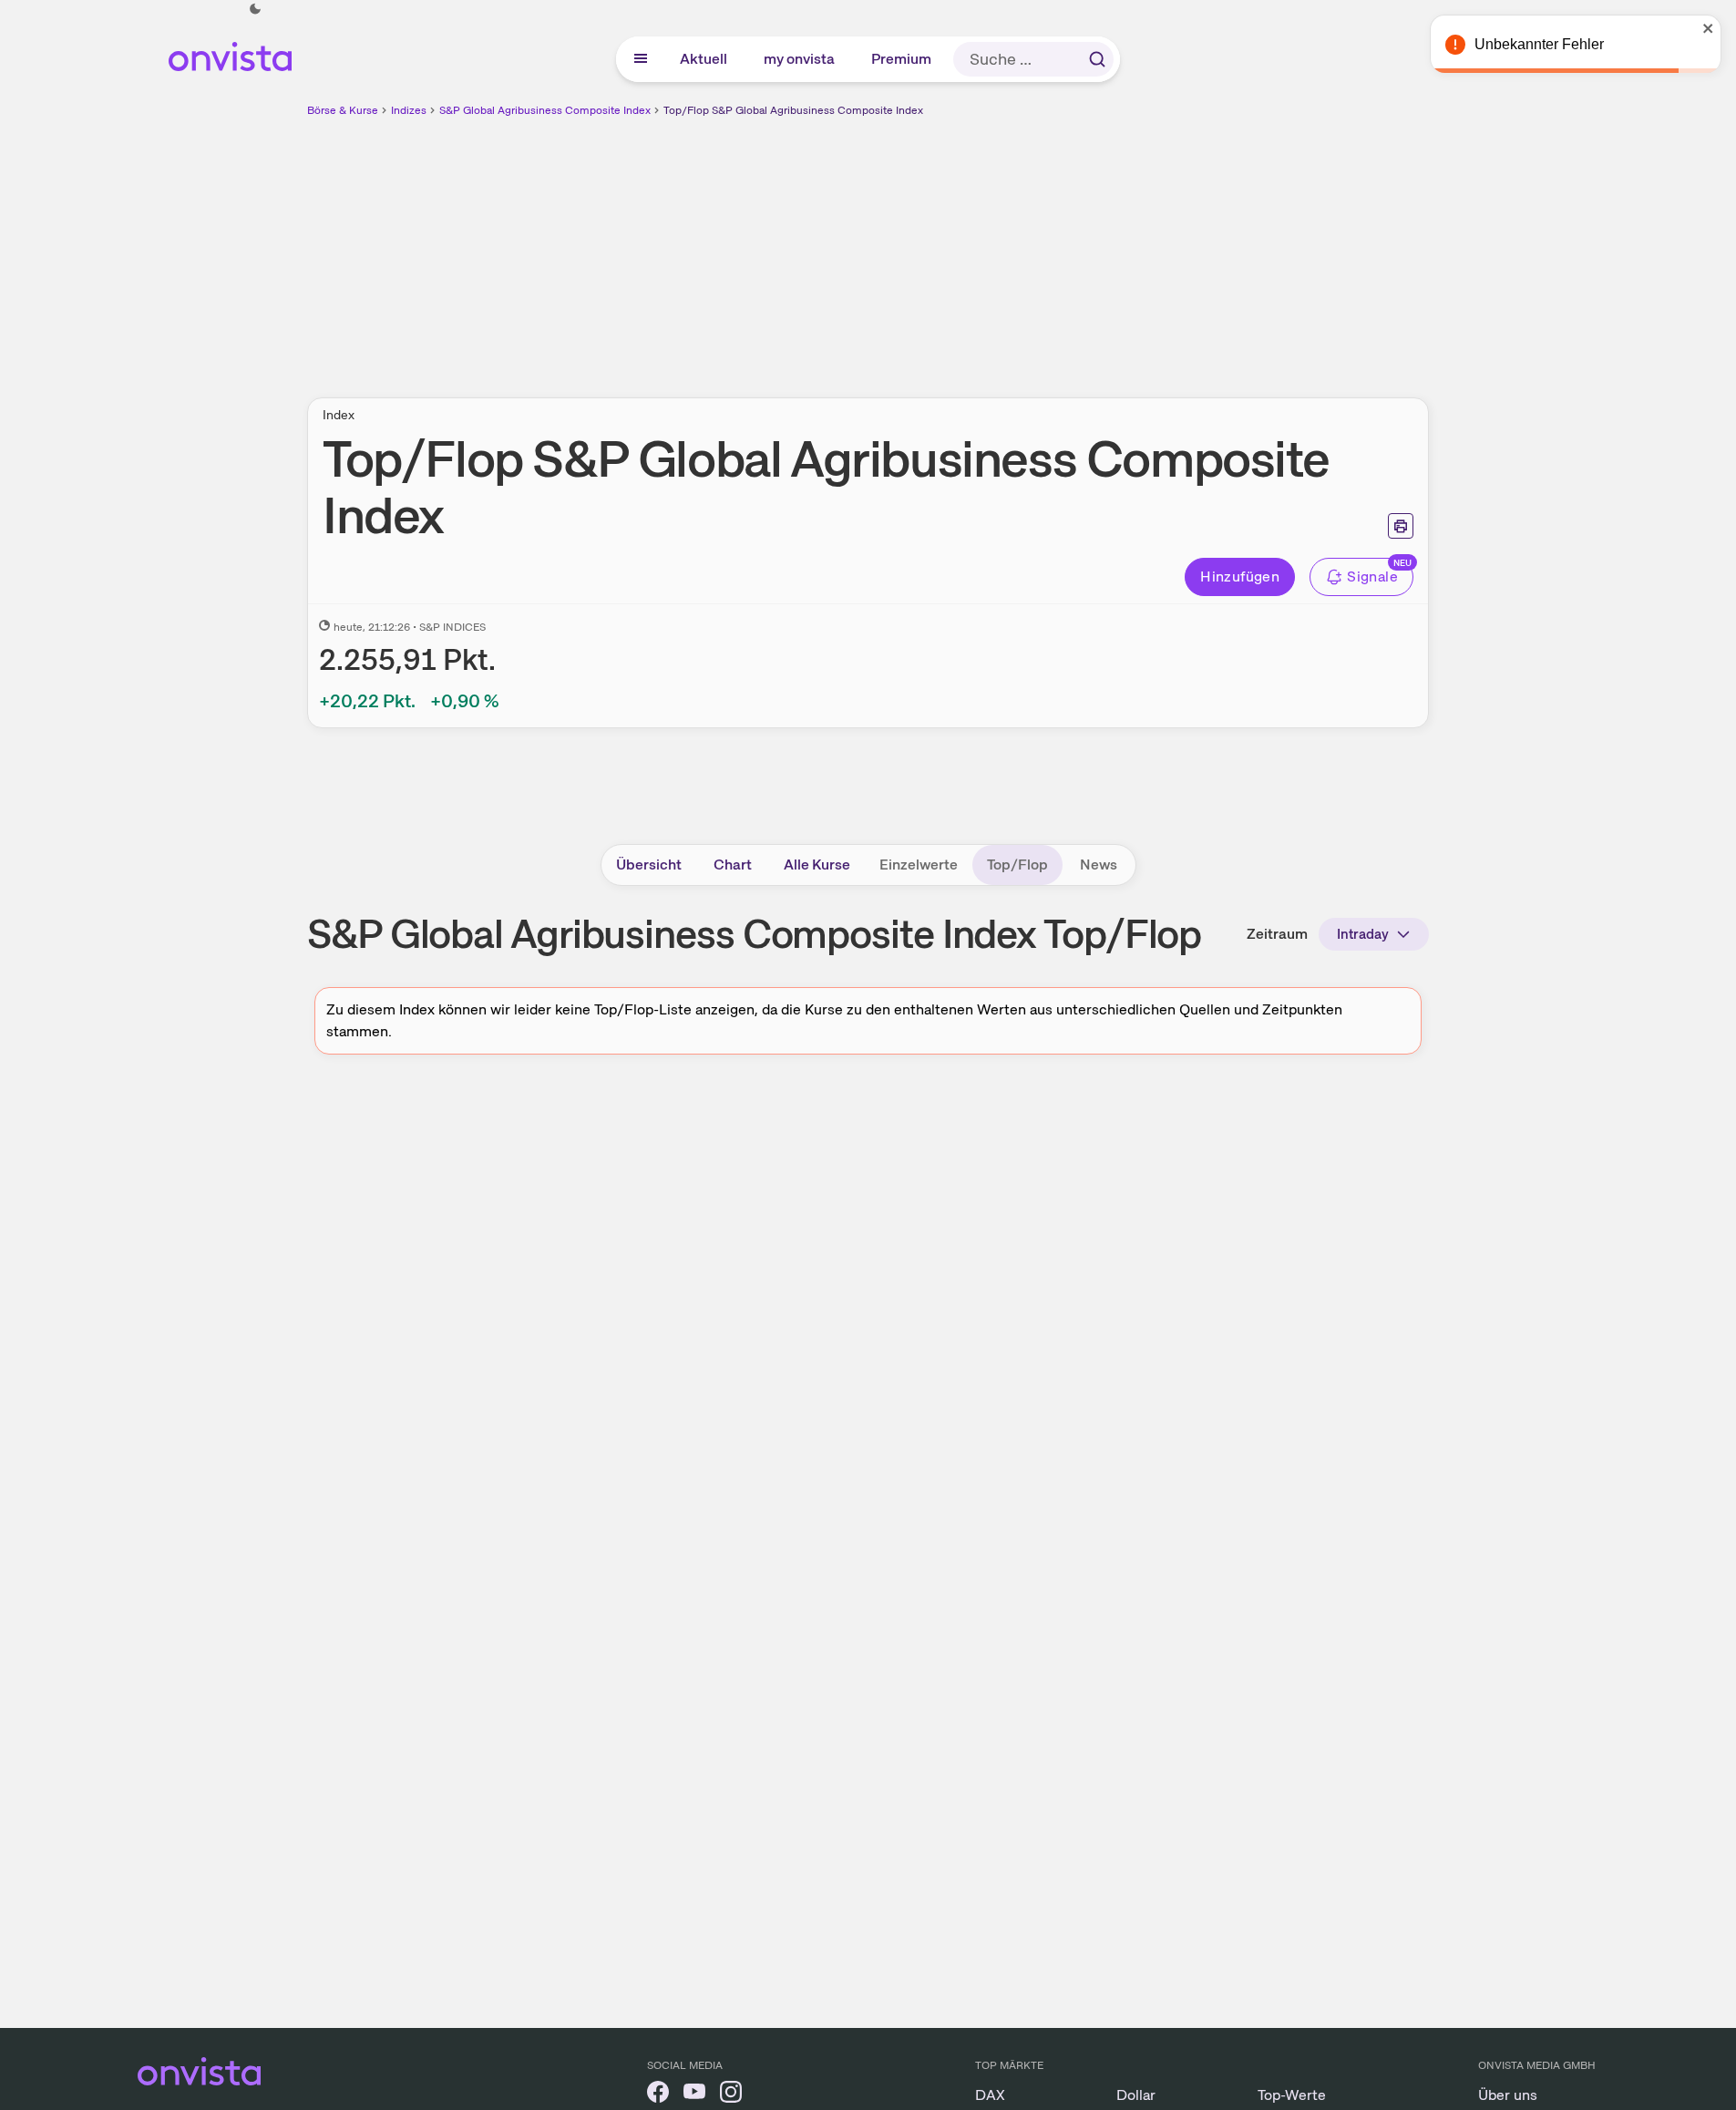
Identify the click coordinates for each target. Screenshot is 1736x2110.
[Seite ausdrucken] (1401, 526)
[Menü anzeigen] (641, 59)
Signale (1372, 576)
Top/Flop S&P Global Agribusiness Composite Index (793, 110)
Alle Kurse (817, 865)
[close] (1709, 28)
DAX (990, 2095)
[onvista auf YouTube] (694, 2095)
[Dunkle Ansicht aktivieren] (255, 9)
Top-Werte (1292, 2095)
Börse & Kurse (343, 110)
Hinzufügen (1240, 576)
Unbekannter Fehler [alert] (1539, 44)
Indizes (409, 110)
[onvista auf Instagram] (731, 2095)
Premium (902, 59)
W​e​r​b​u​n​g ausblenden (1026, 247)
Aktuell (704, 59)
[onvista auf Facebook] (658, 2095)
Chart (733, 865)
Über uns (1508, 2095)
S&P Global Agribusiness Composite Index (545, 110)
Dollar (1136, 2095)
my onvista (800, 59)
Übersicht (649, 865)
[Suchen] (1097, 59)
